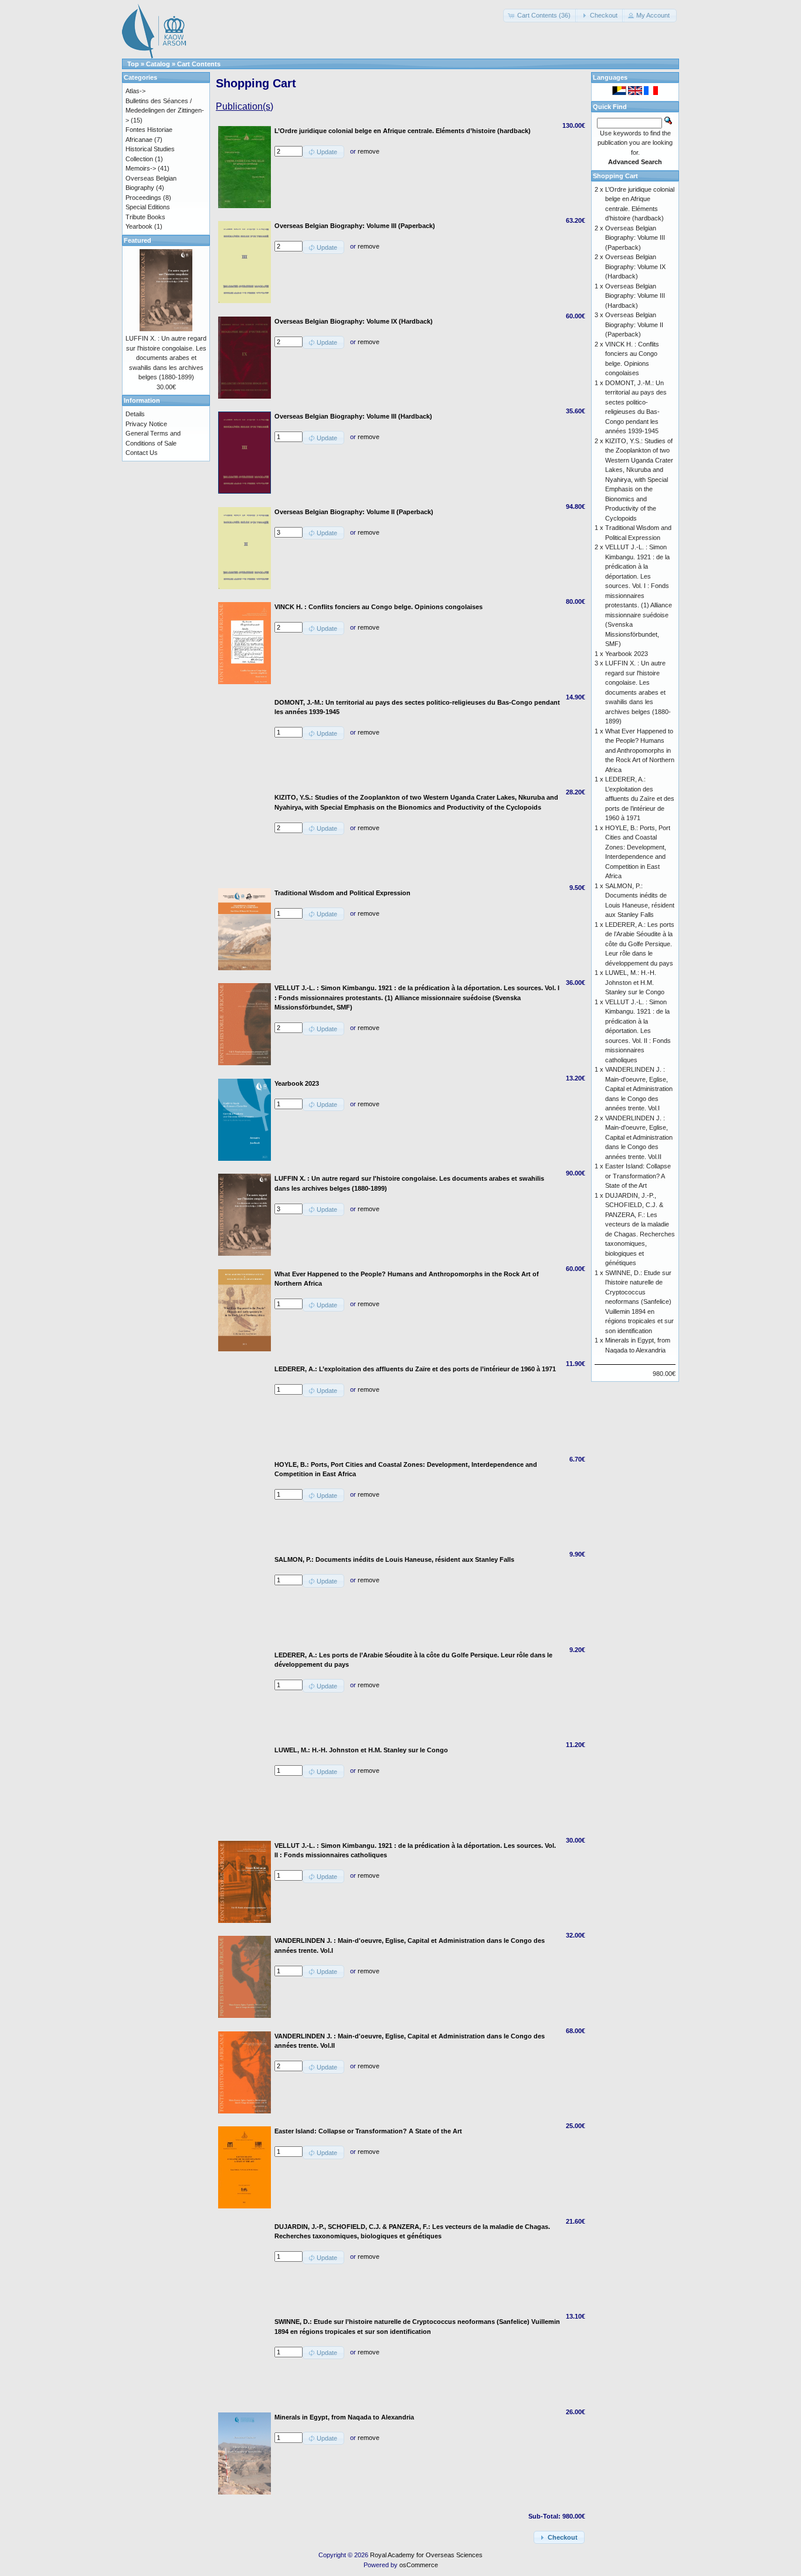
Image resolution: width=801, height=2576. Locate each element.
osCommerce (419, 2565)
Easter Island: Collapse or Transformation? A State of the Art (638, 1176)
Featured (138, 240)
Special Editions (148, 207)
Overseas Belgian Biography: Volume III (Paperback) (635, 238)
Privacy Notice (146, 424)
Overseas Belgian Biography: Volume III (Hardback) (635, 296)
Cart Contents (199, 64)
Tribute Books (145, 217)
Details (135, 414)
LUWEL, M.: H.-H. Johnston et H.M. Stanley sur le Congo (635, 982)
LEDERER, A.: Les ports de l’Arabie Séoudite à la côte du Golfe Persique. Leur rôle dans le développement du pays (640, 944)
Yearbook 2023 (627, 654)
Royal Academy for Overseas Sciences (426, 2555)
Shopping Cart (615, 176)
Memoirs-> (141, 168)
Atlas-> (135, 91)
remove (369, 151)
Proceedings (143, 198)
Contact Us (142, 453)
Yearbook (139, 226)
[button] (540, 16)
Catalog (158, 64)
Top (133, 64)
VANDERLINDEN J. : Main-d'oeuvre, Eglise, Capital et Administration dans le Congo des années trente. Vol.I (639, 1089)
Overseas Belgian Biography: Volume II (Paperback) (634, 324)
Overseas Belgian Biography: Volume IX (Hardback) (635, 266)
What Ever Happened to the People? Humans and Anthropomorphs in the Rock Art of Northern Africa (640, 750)
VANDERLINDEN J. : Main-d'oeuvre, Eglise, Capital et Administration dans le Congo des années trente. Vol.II (639, 1137)
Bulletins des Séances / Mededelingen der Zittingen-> (165, 111)
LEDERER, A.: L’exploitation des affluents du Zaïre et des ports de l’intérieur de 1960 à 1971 (640, 798)
